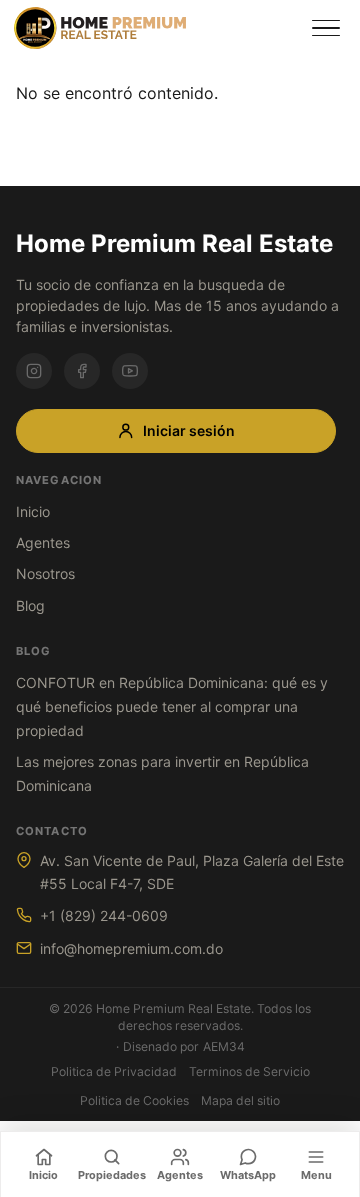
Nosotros (45, 573)
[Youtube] (130, 371)
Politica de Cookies (134, 1100)
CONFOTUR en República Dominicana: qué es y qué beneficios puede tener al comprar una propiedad (172, 706)
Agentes (43, 542)
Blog (30, 605)
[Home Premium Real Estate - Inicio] (154, 28)
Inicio (33, 511)
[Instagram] (34, 371)
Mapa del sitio (240, 1100)
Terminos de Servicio (249, 1071)
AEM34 (224, 1046)
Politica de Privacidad (114, 1071)
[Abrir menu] (326, 28)
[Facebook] (82, 371)
